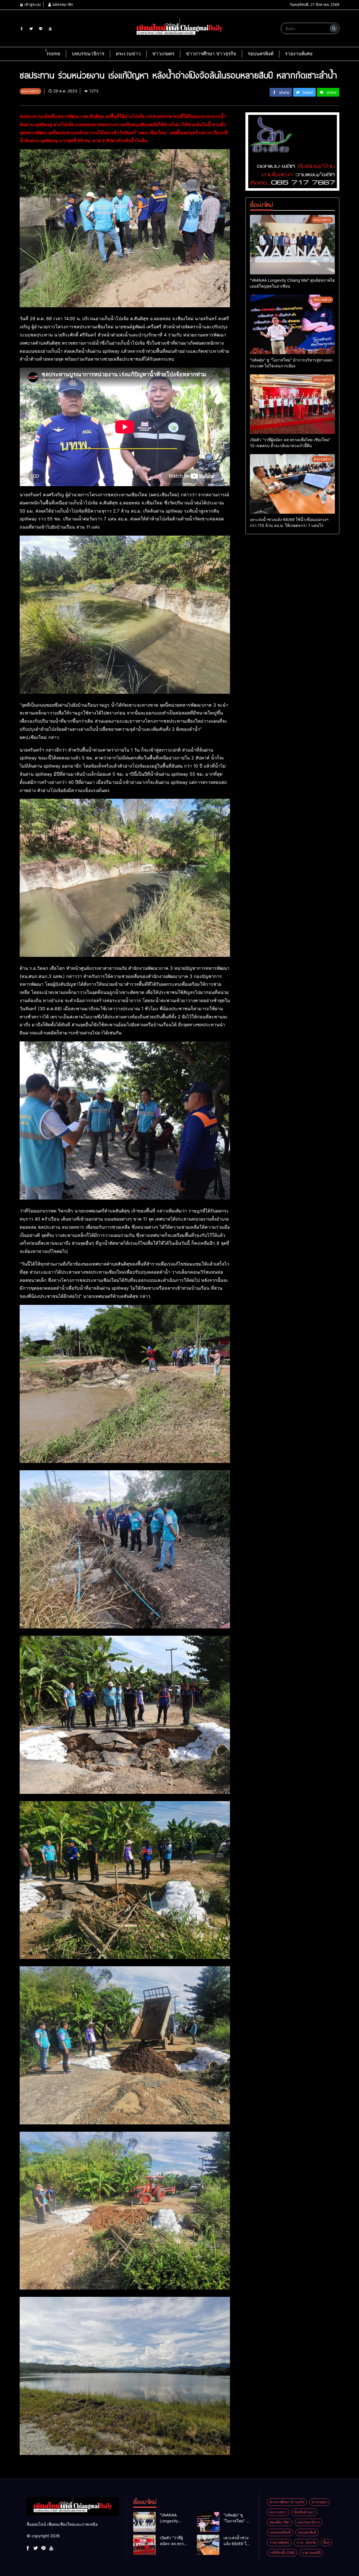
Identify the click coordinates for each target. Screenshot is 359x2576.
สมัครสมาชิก (62, 4)
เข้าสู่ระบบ (32, 4)
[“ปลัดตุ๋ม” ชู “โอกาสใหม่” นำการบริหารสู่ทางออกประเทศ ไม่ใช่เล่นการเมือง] (292, 324)
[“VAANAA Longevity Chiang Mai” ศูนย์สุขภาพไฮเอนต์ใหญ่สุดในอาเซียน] (292, 245)
